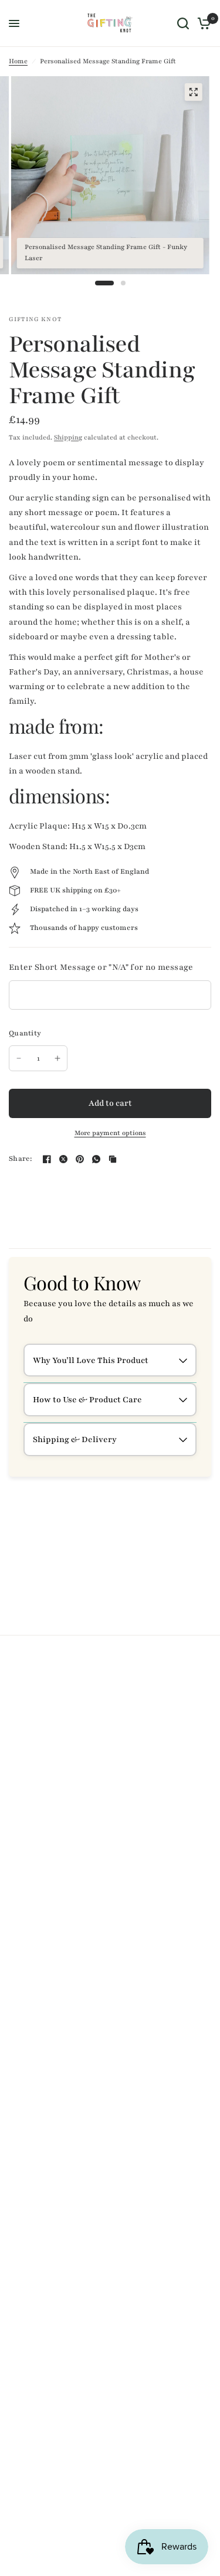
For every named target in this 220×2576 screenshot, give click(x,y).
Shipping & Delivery (75, 1439)
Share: (21, 1159)
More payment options (110, 1134)
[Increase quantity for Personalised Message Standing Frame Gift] (57, 1058)
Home (18, 61)
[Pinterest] (80, 1159)
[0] (202, 23)
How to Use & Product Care (87, 1400)
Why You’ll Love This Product (91, 1360)
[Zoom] (193, 92)
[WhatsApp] (96, 1159)
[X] (63, 1159)
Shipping (68, 437)
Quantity (25, 1033)
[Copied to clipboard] (113, 1159)
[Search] (183, 23)
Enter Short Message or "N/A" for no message (101, 967)
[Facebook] (47, 1159)
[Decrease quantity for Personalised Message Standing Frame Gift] (19, 1058)
